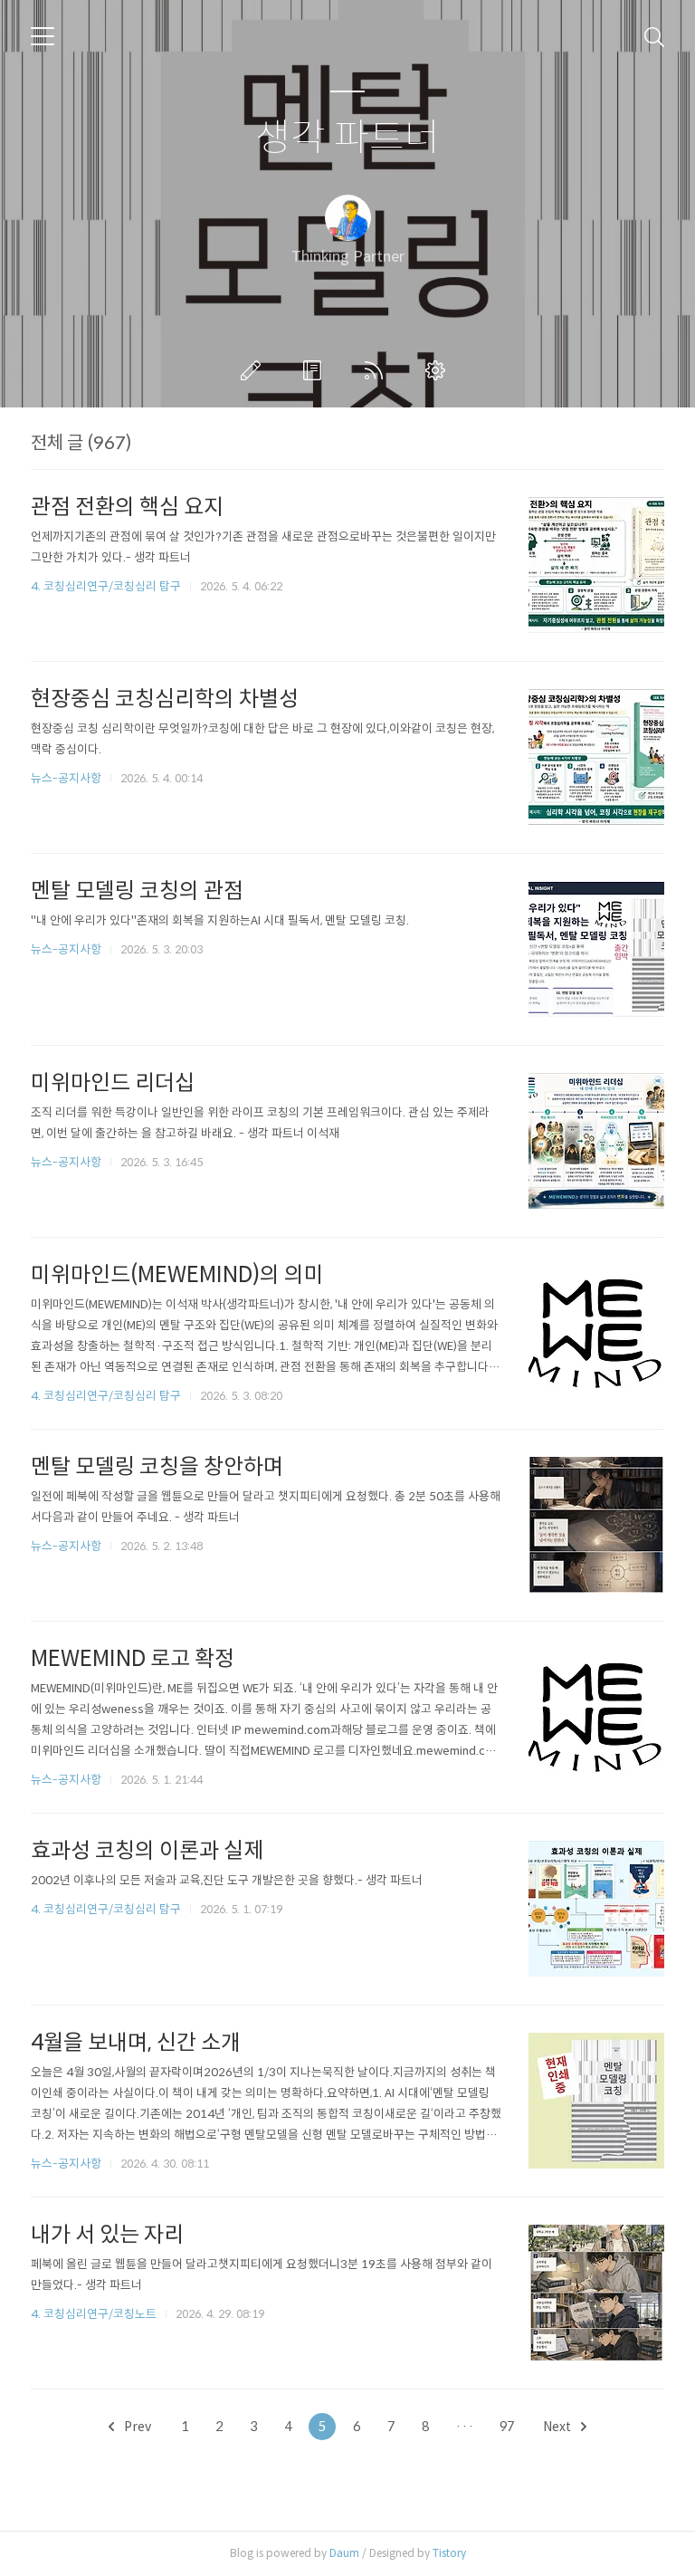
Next (558, 2427)
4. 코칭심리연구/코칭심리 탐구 (106, 586)
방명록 (316, 370)
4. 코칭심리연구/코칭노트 (94, 2314)
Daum (344, 2553)
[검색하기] (654, 36)
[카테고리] (43, 36)
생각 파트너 (347, 138)
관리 (439, 370)
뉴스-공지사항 (66, 778)
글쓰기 (254, 370)
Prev (136, 2427)
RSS (377, 370)
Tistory (449, 2553)
